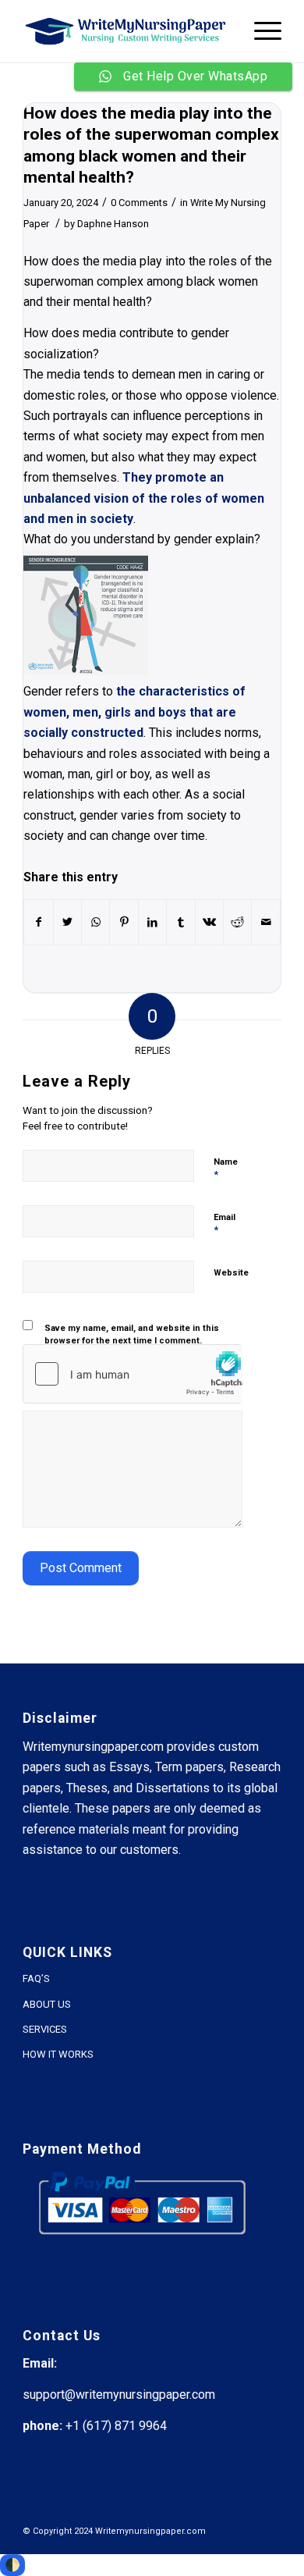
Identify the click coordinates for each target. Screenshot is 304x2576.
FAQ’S (36, 1978)
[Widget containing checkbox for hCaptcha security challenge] (133, 1374)
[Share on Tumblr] (180, 922)
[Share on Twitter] (67, 922)
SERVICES (45, 2029)
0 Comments (139, 203)
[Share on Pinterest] (124, 922)
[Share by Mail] (266, 922)
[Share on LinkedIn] (152, 922)
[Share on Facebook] (38, 922)
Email (224, 1224)
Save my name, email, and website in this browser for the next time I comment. (132, 1335)
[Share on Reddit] (237, 922)
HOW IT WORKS (58, 2054)
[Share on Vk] (209, 922)
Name (226, 1169)
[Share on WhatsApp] (95, 922)
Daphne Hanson (113, 224)
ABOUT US (47, 2004)
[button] (152, 344)
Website (231, 1273)
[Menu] (260, 31)
